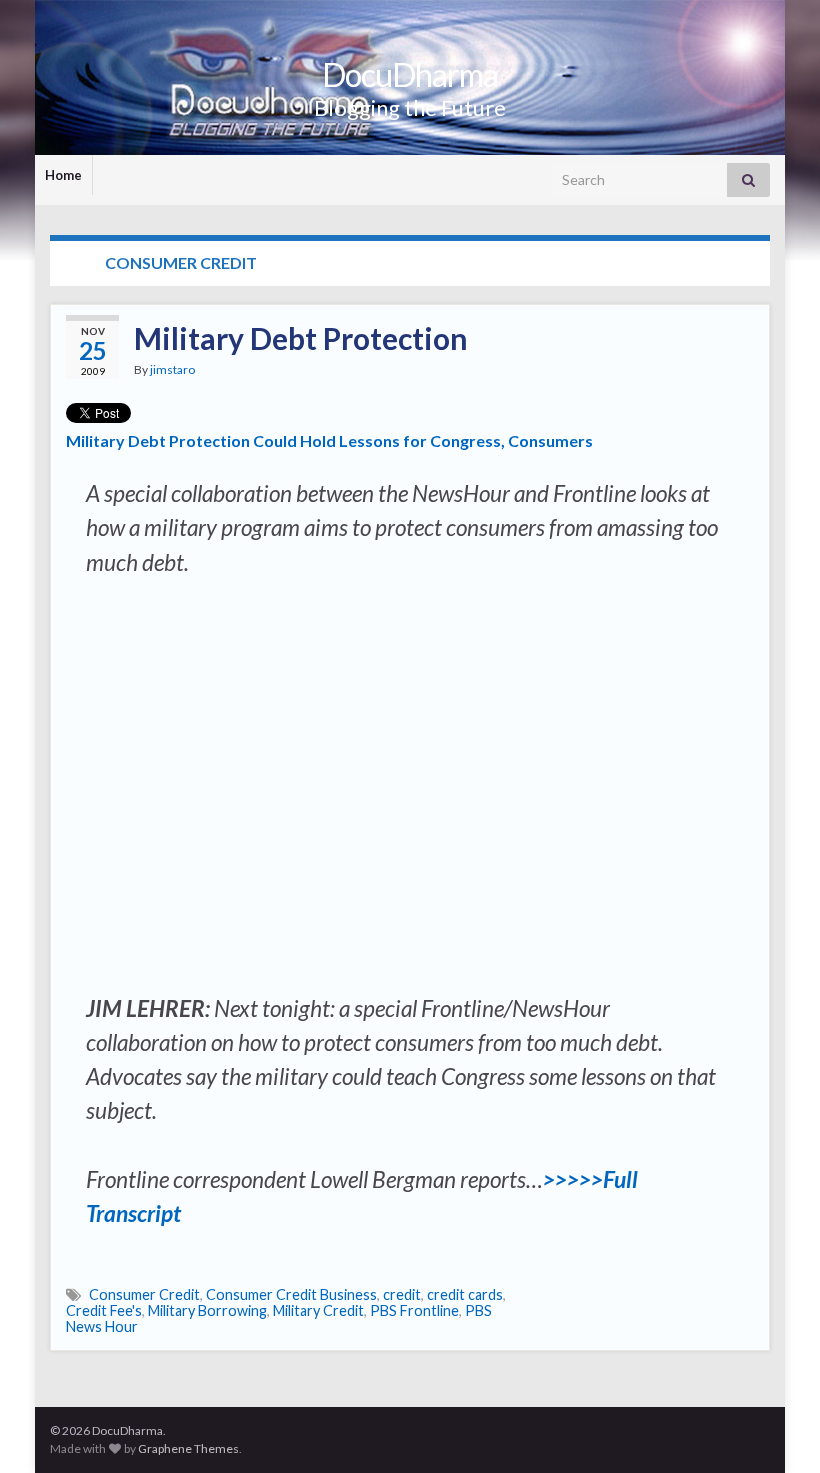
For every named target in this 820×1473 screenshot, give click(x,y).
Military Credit (318, 1310)
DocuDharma (410, 74)
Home (63, 175)
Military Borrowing (207, 1310)
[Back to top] (775, 1428)
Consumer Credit (144, 1294)
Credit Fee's (104, 1310)
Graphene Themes (188, 1448)
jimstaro (172, 369)
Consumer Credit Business (291, 1294)
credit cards (465, 1294)
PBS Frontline (414, 1310)
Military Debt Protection (301, 338)
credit (402, 1294)
